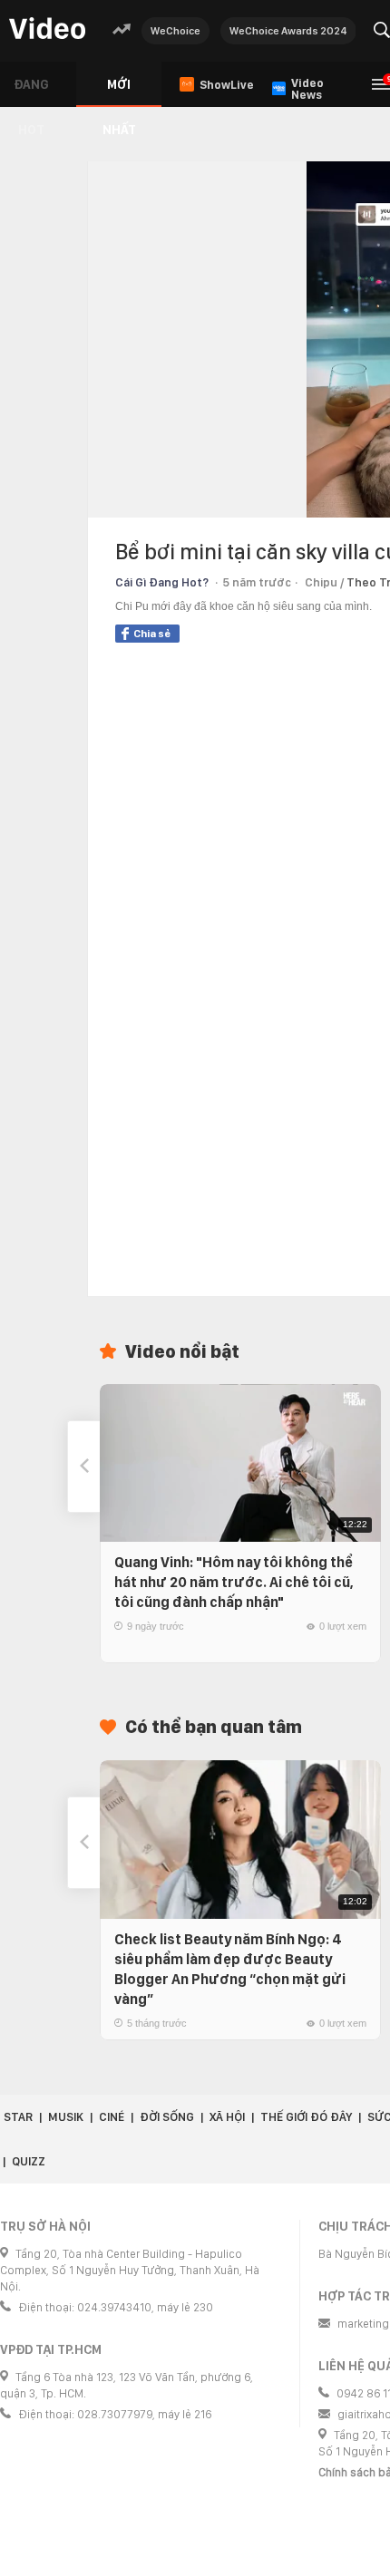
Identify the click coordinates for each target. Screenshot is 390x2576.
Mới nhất (119, 92)
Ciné (112, 2117)
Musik (66, 2117)
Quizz (29, 2161)
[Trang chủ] (47, 29)
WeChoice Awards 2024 (288, 31)
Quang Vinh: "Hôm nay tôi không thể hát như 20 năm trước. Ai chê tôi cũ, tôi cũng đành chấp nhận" (234, 1582)
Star (18, 2117)
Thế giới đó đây (306, 2117)
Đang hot (31, 92)
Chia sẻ (152, 634)
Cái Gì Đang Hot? (162, 582)
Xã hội (227, 2117)
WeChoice (175, 31)
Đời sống (167, 2117)
